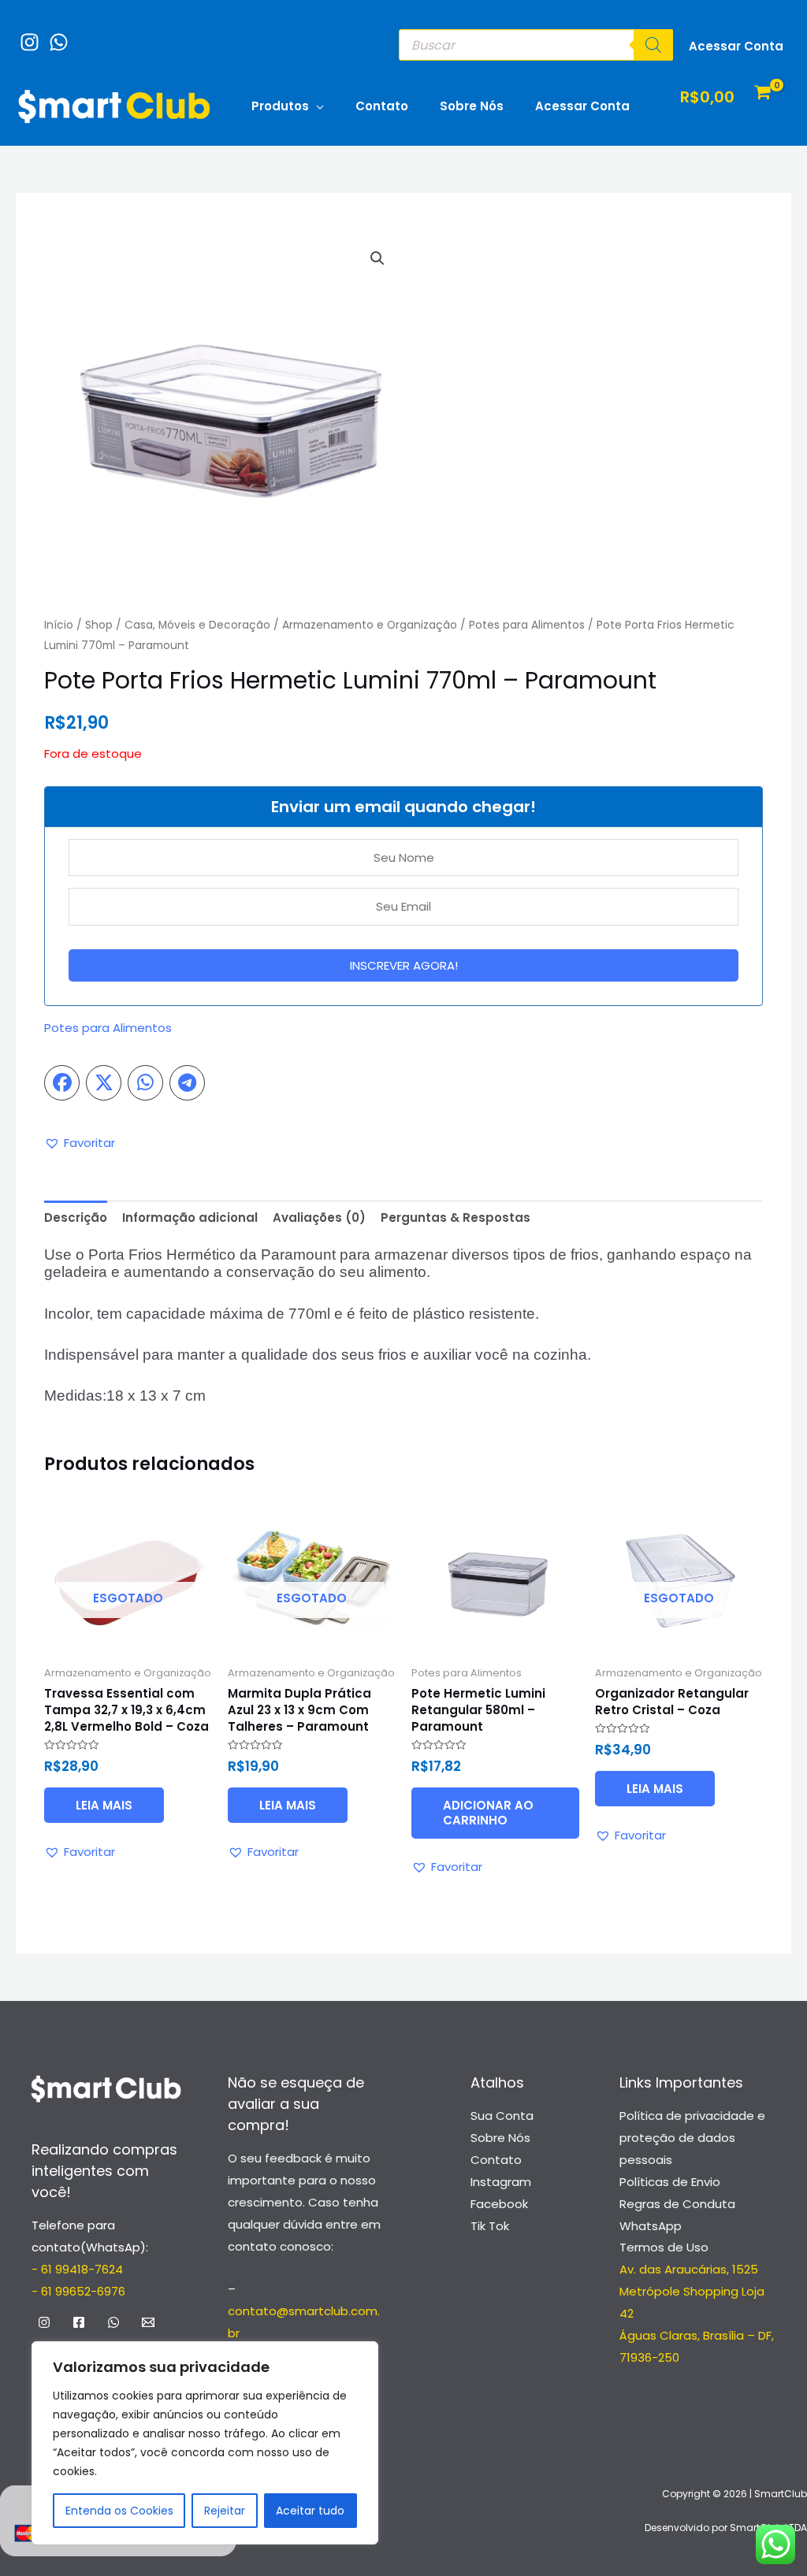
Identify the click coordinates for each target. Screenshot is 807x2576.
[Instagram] (26, 34)
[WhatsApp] (55, 34)
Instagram (501, 2182)
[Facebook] (79, 2322)
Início (59, 625)
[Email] (148, 2322)
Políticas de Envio (670, 2182)
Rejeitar (225, 2511)
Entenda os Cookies (119, 2511)
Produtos (280, 106)
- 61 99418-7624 (77, 2269)
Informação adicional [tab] (190, 1217)
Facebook (499, 2204)
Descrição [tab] (76, 1217)
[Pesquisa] (653, 45)
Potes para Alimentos (527, 625)
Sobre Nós (472, 106)
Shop (99, 625)
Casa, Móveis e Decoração (197, 625)
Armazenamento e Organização (370, 625)
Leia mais (104, 1805)
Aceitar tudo (310, 2511)
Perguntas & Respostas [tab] (456, 1217)
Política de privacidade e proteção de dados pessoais (692, 2138)
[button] (377, 258)
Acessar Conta (582, 106)
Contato (382, 106)
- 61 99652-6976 (78, 2291)
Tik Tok (490, 2226)
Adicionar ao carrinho (488, 1813)
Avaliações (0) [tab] (319, 1217)
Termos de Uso (664, 2247)
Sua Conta (502, 2116)
